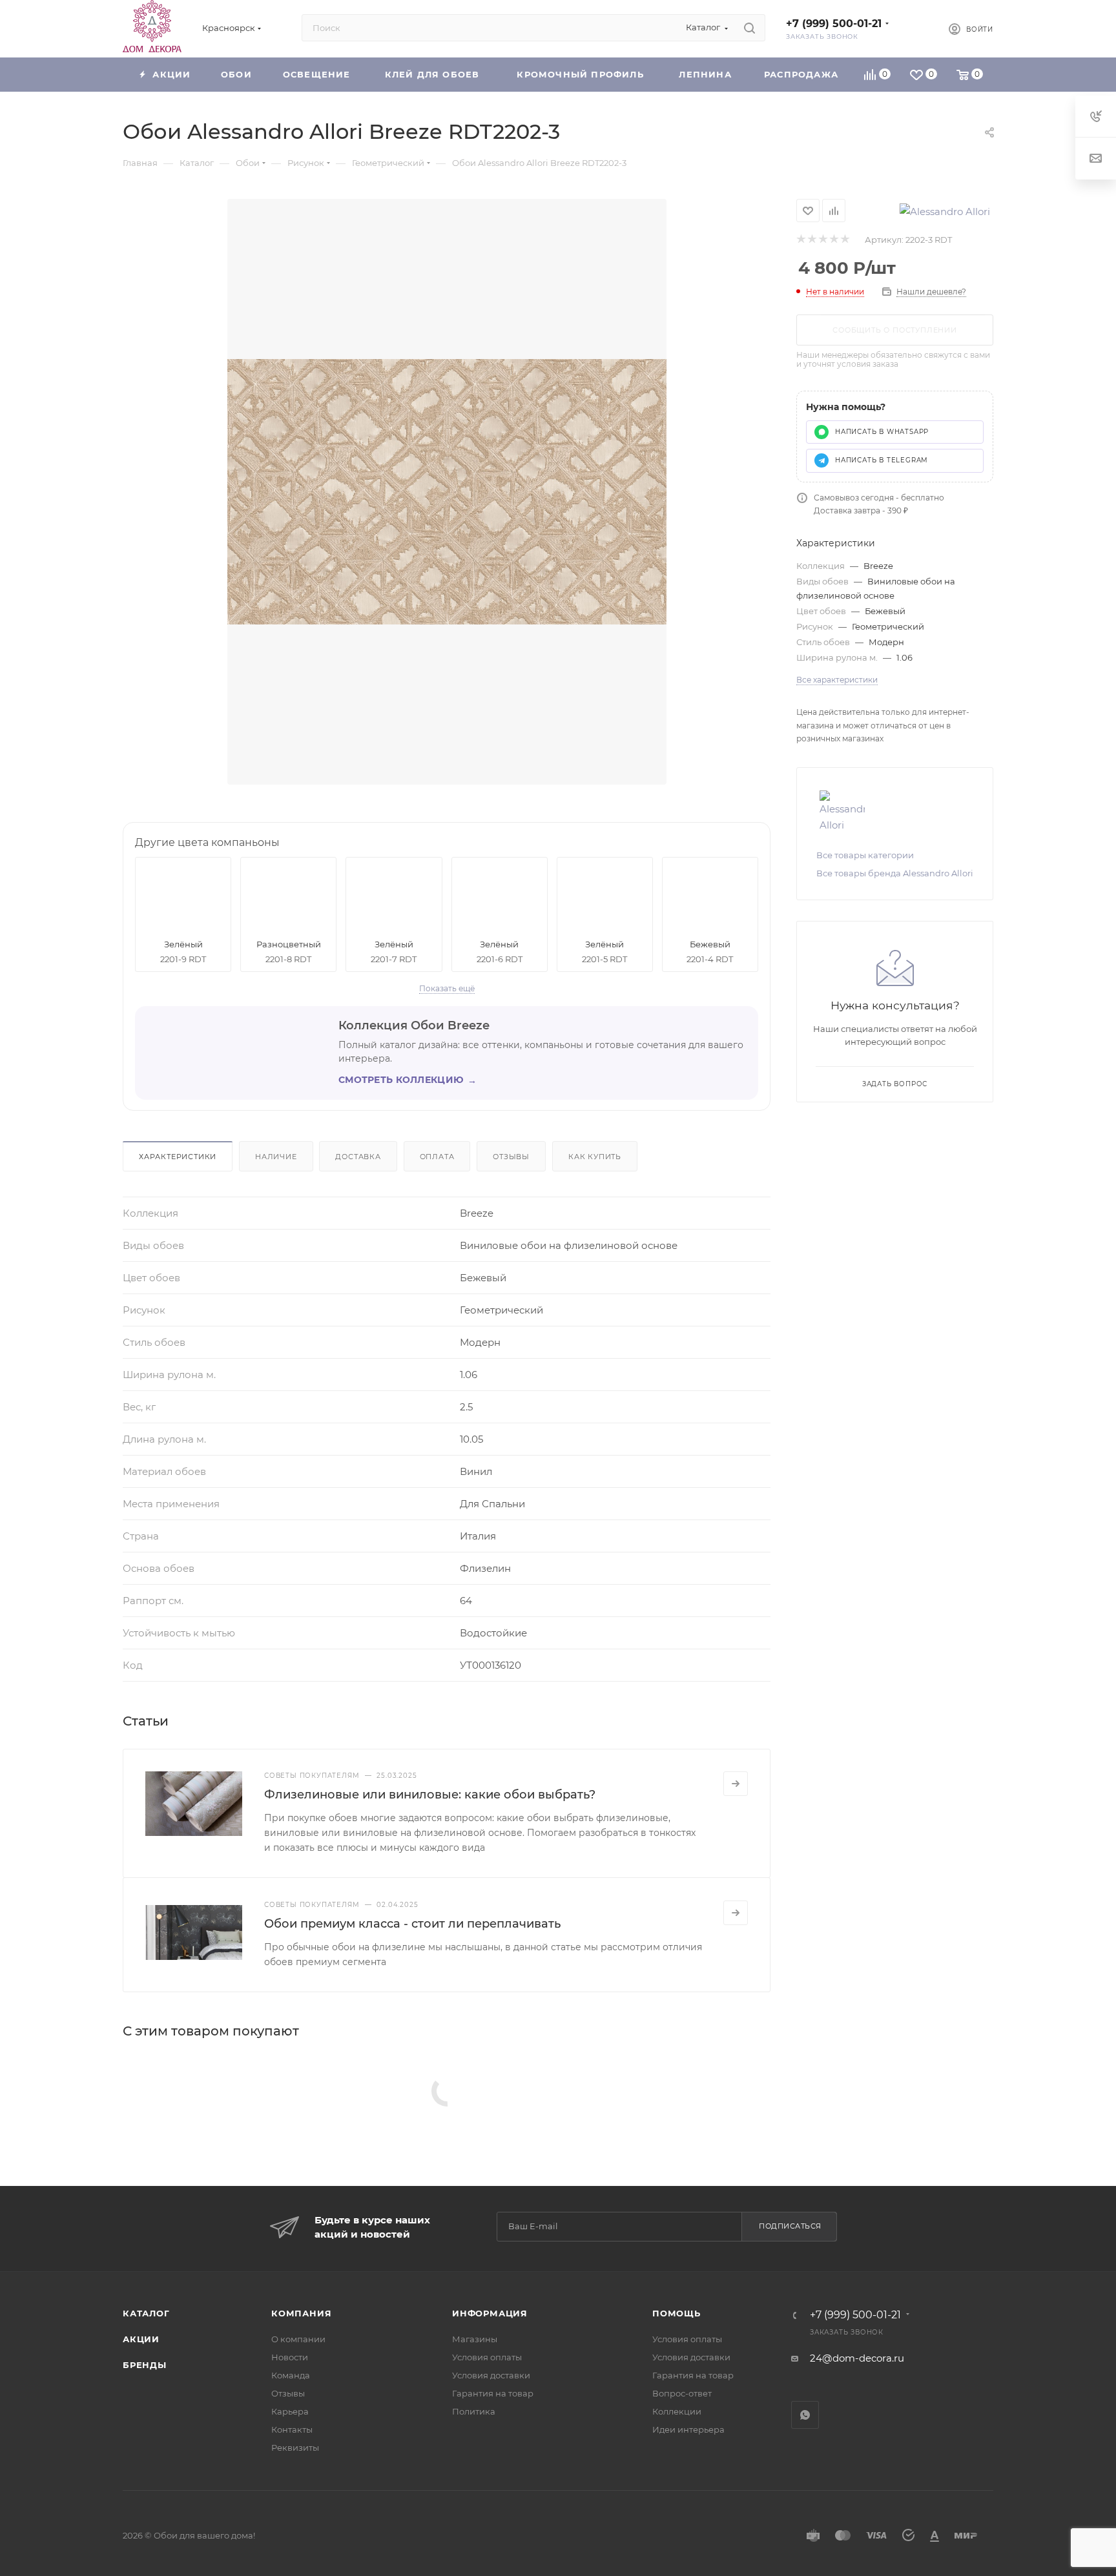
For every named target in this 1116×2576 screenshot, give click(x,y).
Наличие (276, 1157)
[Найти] (749, 28)
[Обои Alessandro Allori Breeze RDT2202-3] (447, 492)
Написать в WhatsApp (882, 432)
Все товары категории (865, 855)
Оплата (437, 1157)
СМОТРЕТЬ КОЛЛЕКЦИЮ (408, 1080)
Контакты (292, 2429)
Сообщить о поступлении (895, 330)
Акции (141, 2339)
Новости (290, 2357)
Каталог (146, 2313)
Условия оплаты (487, 2357)
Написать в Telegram (882, 460)
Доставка (358, 1157)
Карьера (290, 2411)
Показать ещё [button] (447, 988)
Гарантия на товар (493, 2393)
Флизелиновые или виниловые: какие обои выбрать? (430, 1795)
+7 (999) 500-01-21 (834, 24)
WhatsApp (805, 2415)
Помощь (677, 2313)
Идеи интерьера (688, 2429)
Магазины (475, 2339)
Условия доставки (491, 2375)
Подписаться (790, 2226)
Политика (474, 2411)
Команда (291, 2375)
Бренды (145, 2365)
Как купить (595, 1157)
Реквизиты (295, 2447)
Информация (490, 2313)
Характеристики (178, 1157)
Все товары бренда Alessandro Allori (895, 873)
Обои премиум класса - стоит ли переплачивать (412, 1924)
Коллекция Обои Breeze (414, 1025)
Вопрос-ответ (682, 2393)
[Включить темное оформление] (917, 28)
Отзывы (511, 1157)
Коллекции (677, 2411)
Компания (301, 2313)
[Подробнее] (736, 1784)
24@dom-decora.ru (857, 2358)
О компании (298, 2339)
